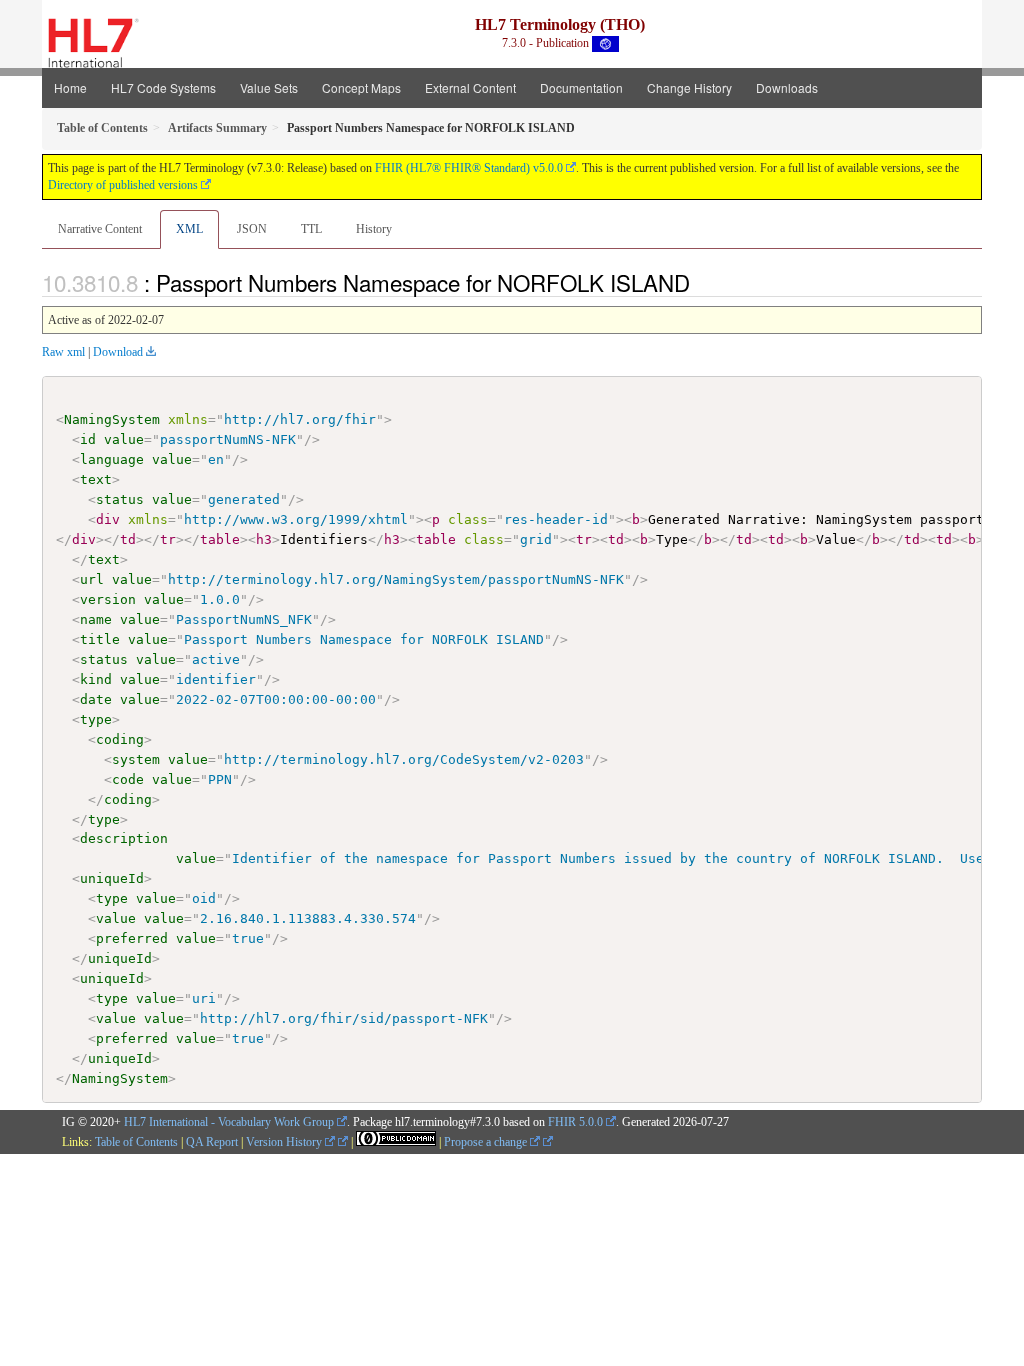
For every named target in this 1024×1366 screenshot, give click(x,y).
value (124, 439)
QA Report (212, 1142)
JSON (252, 229)
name (96, 619)
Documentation (581, 87)
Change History (689, 87)
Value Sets (269, 87)
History (374, 229)
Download (118, 352)
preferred (132, 938)
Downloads (787, 87)
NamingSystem (112, 419)
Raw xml (63, 352)
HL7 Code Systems (163, 87)
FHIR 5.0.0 (575, 1122)
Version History (285, 1142)
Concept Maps (361, 87)
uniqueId (112, 878)
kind (96, 679)
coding (120, 739)
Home (70, 87)
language (112, 459)
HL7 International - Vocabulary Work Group (229, 1122)
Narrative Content (100, 229)
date (96, 699)
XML (189, 229)
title (100, 639)
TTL (311, 229)
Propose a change (487, 1142)
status (120, 499)
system (136, 759)
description (124, 838)
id (88, 439)
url (92, 579)
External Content (470, 87)
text (96, 479)
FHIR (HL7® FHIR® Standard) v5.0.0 (469, 168)
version (108, 599)
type (96, 719)
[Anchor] (701, 282)
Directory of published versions (123, 185)
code (128, 779)
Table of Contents (136, 1142)
